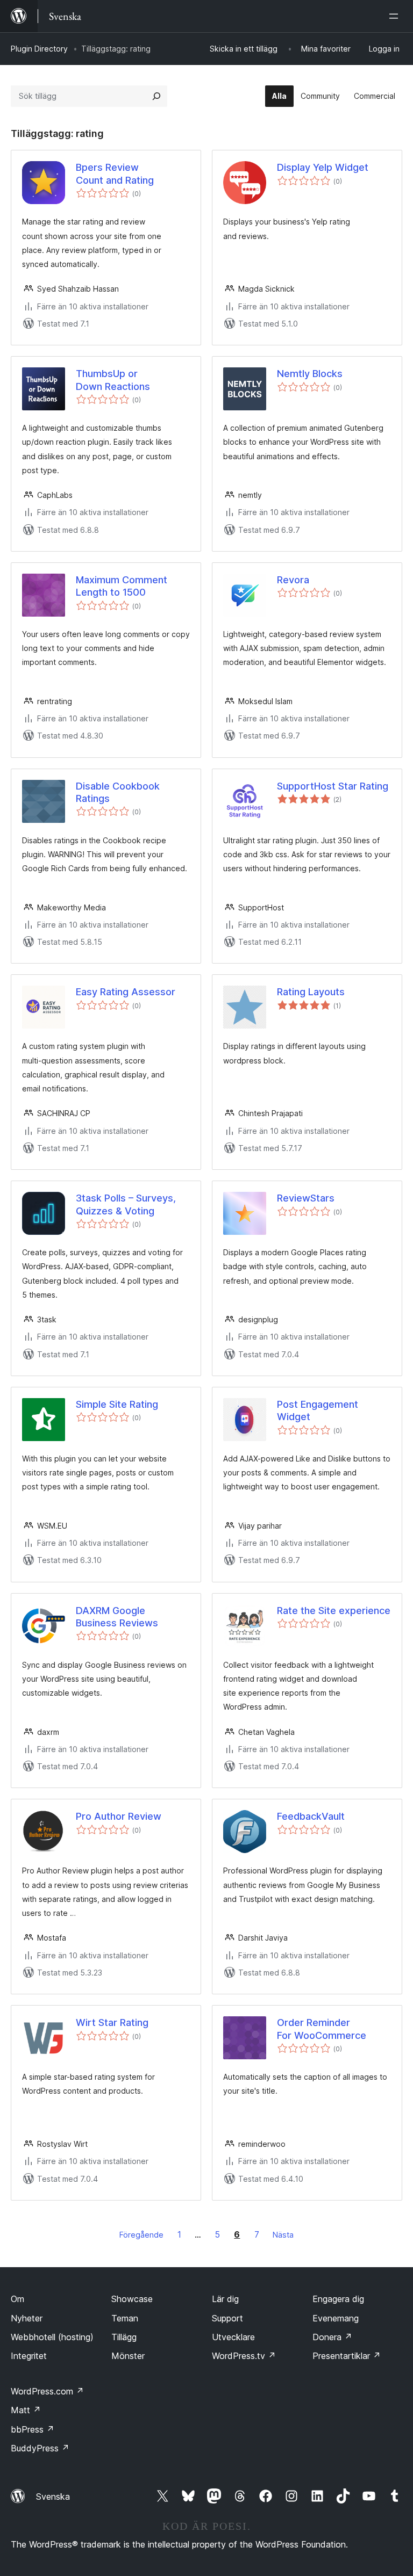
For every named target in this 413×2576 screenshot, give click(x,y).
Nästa (283, 2235)
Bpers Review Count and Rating (115, 173)
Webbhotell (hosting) (52, 2337)
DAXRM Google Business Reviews (117, 1617)
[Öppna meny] (396, 16)
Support (227, 2318)
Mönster (128, 2356)
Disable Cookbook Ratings (118, 792)
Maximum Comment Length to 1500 (122, 586)
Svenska (53, 2497)
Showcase (132, 2299)
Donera (332, 2337)
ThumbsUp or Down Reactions (113, 380)
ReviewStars (306, 1198)
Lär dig (225, 2299)
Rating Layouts (311, 992)
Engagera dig (338, 2299)
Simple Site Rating (117, 1404)
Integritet (29, 2356)
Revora (293, 580)
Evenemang (336, 2318)
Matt (26, 2410)
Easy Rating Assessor (126, 992)
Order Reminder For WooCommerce (322, 2029)
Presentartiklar (347, 2356)
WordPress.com (47, 2391)
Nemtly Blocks (310, 374)
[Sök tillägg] (156, 96)
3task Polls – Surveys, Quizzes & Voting (126, 1204)
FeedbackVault (311, 1816)
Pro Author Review (119, 1816)
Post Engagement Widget (318, 1410)
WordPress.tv (244, 2356)
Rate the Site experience (334, 1611)
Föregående (141, 2235)
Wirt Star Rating (112, 2023)
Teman (125, 2318)
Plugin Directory (39, 49)
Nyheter (27, 2318)
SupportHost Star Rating (333, 786)
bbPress (33, 2429)
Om (17, 2299)
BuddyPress (40, 2448)
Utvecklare (233, 2337)
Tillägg (124, 2337)
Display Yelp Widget (323, 167)
